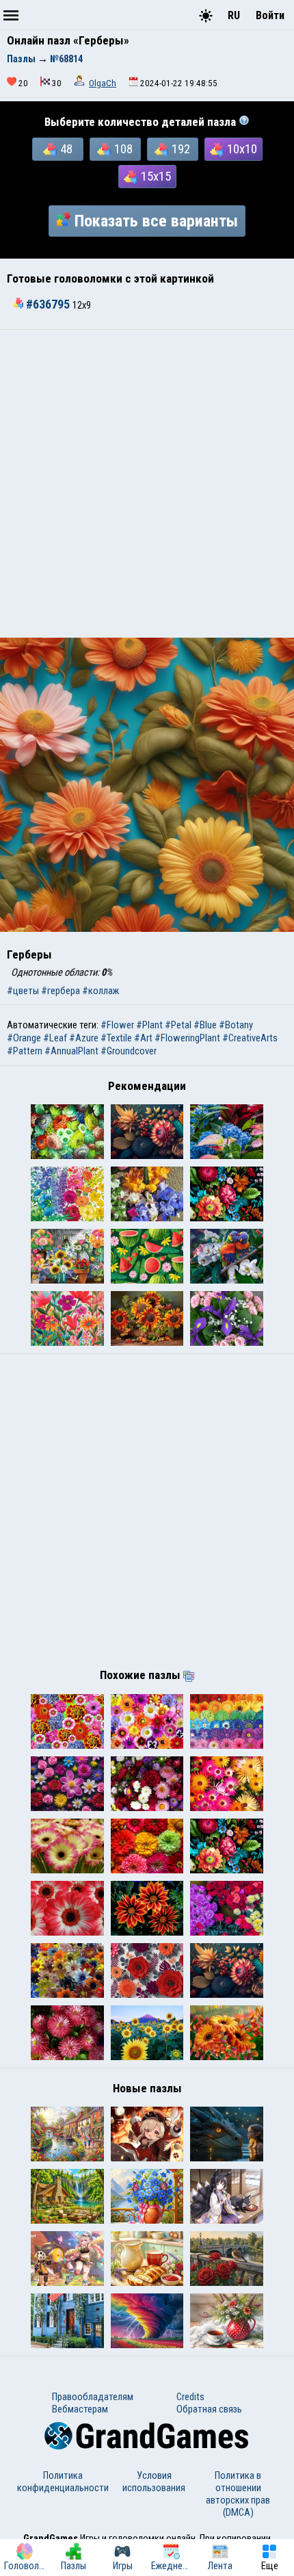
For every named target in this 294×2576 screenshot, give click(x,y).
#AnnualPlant (71, 1051)
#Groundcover (129, 1051)
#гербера (61, 991)
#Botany (236, 1025)
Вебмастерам (80, 2409)
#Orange (24, 1038)
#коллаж (101, 991)
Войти (270, 15)
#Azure (84, 1038)
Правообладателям (93, 2397)
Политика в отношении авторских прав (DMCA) (238, 2494)
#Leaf (55, 1038)
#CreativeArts (250, 1038)
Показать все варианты (156, 221)
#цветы (23, 991)
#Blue (205, 1025)
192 (181, 149)
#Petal (178, 1025)
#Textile (116, 1038)
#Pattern (25, 1051)
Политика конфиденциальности (63, 2482)
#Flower (117, 1025)
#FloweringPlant (187, 1038)
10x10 (242, 149)
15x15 (156, 177)
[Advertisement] (147, 484)
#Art (143, 1038)
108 (123, 149)
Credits (190, 2397)
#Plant (149, 1025)
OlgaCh (103, 83)
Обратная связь (209, 2409)
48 (66, 149)
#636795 (48, 304)
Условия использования (154, 2482)
